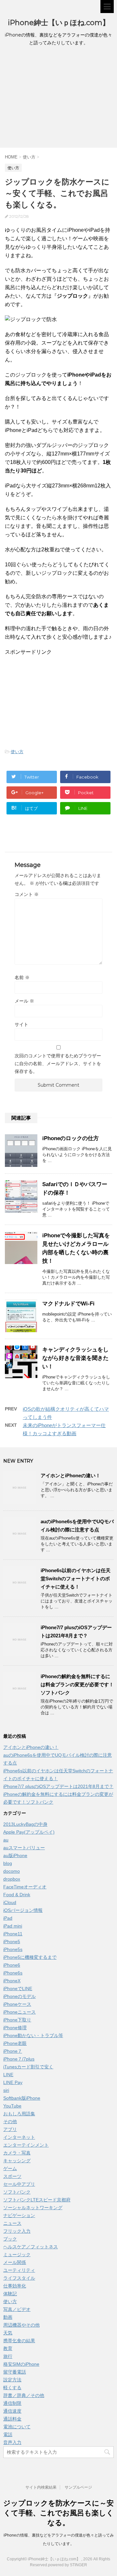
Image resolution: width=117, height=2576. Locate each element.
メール (24, 1001)
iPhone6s (13, 1973)
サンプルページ (78, 2487)
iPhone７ (13, 2051)
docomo (12, 1871)
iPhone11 (13, 1934)
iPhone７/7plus (19, 2059)
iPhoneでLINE (18, 1988)
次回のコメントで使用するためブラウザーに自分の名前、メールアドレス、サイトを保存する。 (58, 1064)
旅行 (8, 2356)
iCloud (10, 1902)
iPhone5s (13, 1949)
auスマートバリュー (24, 1848)
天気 (8, 2333)
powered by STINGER (68, 2565)
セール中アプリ (19, 2184)
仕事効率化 (15, 2286)
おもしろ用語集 (19, 2114)
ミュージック (17, 2255)
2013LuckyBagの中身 (25, 1824)
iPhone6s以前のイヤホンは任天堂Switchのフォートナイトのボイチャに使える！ (76, 1578)
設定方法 (12, 2380)
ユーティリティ (19, 2270)
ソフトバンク (17, 2192)
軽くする (12, 2388)
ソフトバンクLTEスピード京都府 (37, 2200)
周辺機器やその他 (21, 2325)
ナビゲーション (19, 2215)
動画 (8, 2317)
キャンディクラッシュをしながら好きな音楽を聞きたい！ (75, 1358)
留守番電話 (15, 2372)
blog (8, 1863)
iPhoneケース (17, 2004)
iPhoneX (12, 1981)
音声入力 (12, 2442)
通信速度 (12, 2411)
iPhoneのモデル (19, 1996)
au (6, 1840)
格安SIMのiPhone (21, 2364)
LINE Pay (13, 2082)
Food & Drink (17, 1895)
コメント (27, 894)
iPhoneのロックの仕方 (71, 1138)
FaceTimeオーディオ (25, 1887)
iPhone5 (12, 1942)
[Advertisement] (58, 99)
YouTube (12, 2106)
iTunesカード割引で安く (28, 2067)
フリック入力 (17, 2231)
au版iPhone (15, 1855)
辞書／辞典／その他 (24, 2395)
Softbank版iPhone (22, 2098)
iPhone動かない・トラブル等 (33, 2035)
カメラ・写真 (17, 2153)
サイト (21, 1024)
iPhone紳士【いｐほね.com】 (59, 23)
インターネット (19, 2137)
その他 (10, 2122)
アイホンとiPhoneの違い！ (71, 1475)
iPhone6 (12, 1965)
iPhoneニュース (19, 2012)
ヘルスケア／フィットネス (31, 2247)
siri (6, 2090)
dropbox (12, 1879)
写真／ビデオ (17, 2309)
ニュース (12, 2223)
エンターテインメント (26, 2145)
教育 (8, 2348)
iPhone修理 (15, 2028)
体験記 (10, 2294)
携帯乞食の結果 (19, 2341)
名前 (22, 977)
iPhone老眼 (15, 2043)
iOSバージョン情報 (23, 1910)
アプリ (10, 2129)
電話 (8, 2435)
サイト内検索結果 (41, 2487)
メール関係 (15, 2262)
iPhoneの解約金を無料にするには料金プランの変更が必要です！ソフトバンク (77, 1684)
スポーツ (12, 2176)
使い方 (17, 752)
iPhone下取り (17, 2020)
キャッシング (17, 2161)
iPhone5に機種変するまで (30, 1957)
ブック (10, 2239)
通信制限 (12, 2403)
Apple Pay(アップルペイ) (29, 1832)
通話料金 (12, 2419)
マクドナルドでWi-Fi (68, 1304)
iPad (8, 1918)
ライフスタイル (19, 2278)
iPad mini (13, 1926)
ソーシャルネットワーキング (33, 2208)
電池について (17, 2427)
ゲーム (10, 2168)
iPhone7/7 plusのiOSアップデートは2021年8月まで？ (58, 1786)
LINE (8, 2075)
